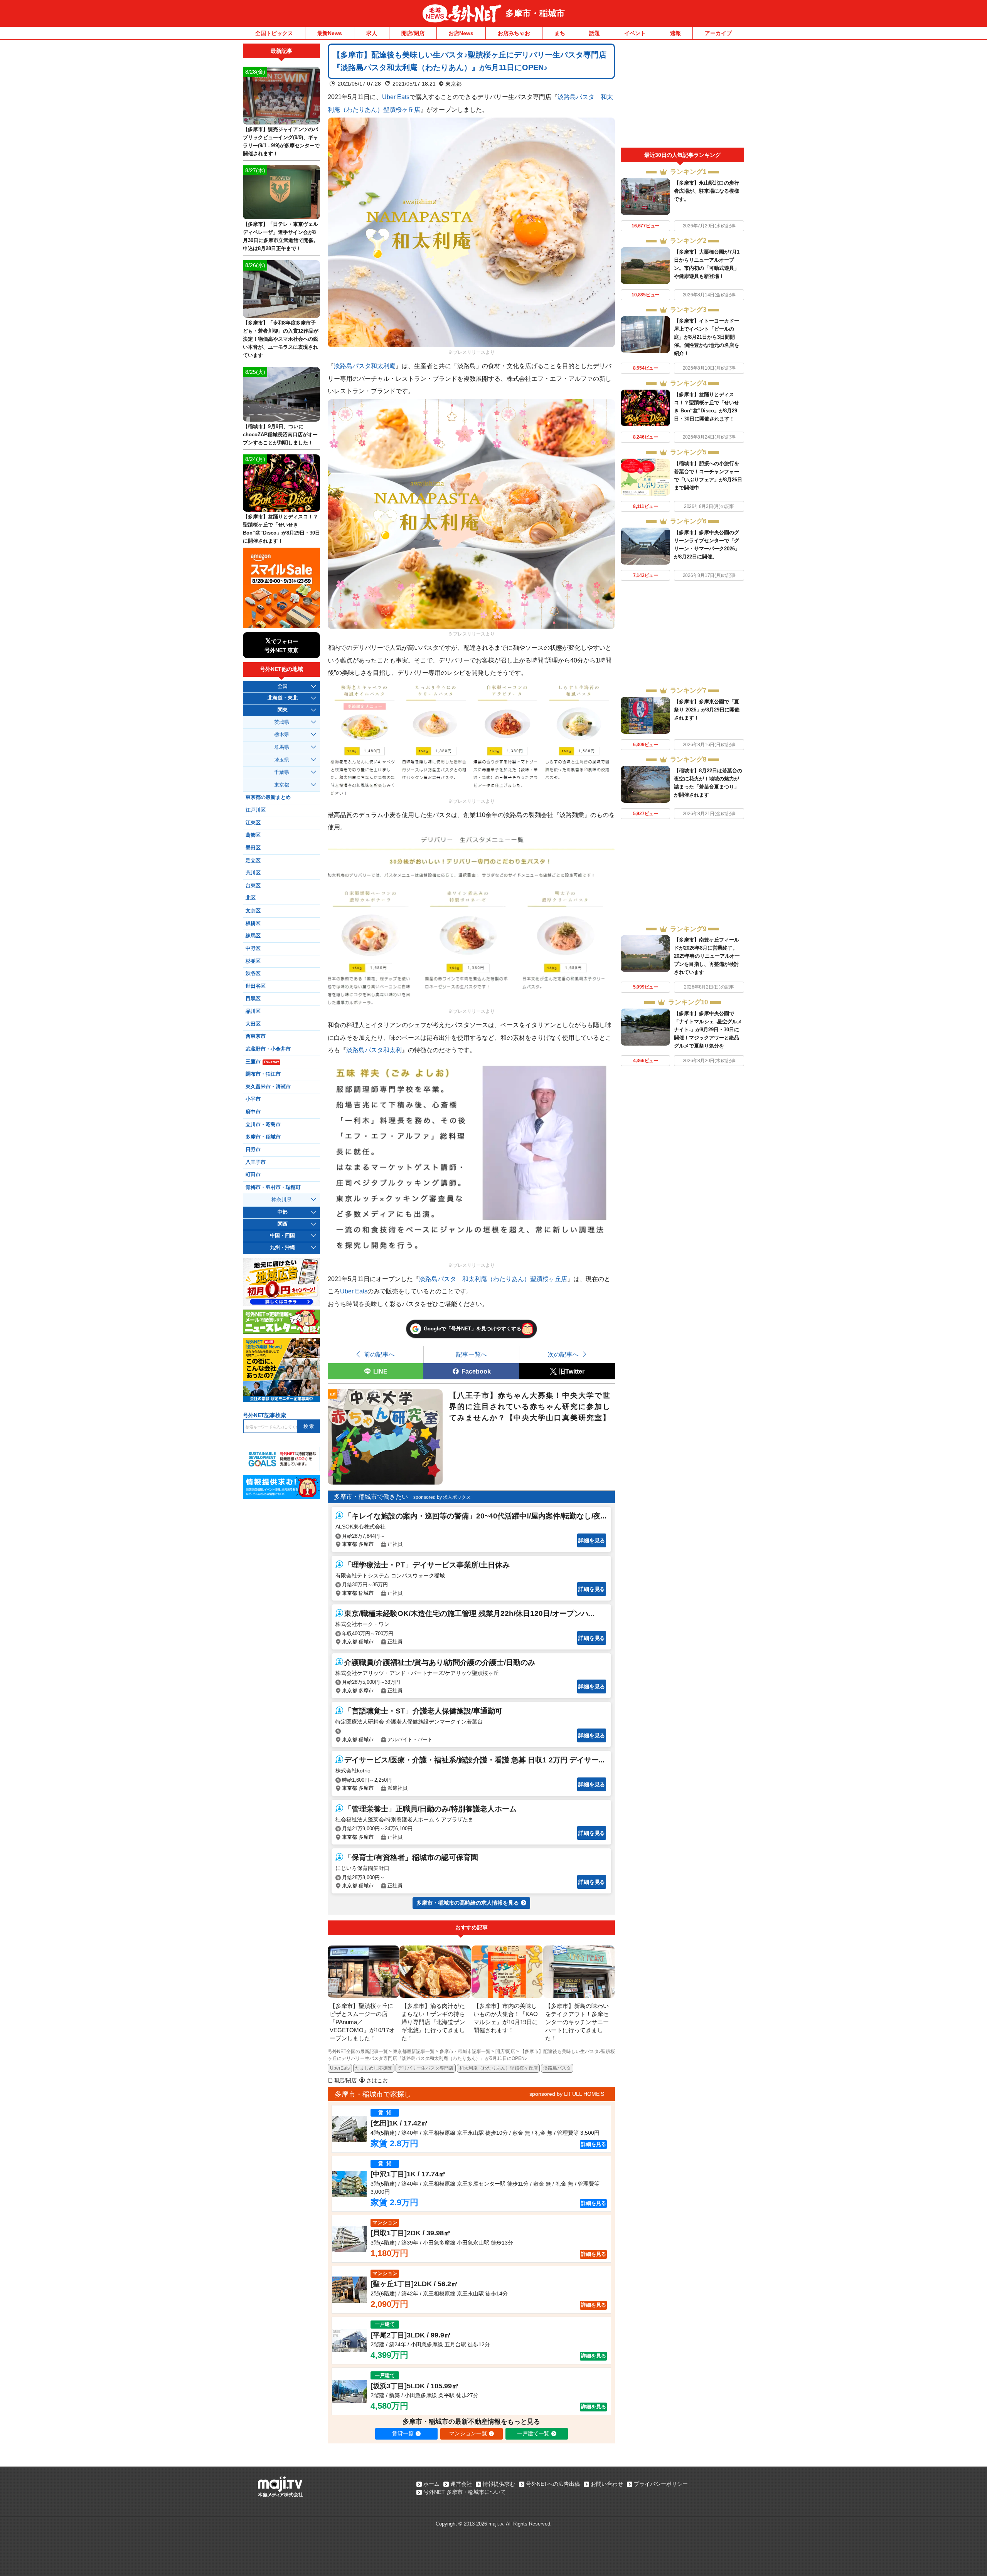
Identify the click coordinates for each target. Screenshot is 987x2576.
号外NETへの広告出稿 (553, 2484)
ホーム (431, 2484)
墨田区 (253, 848)
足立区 (253, 861)
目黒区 (253, 999)
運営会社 (461, 2484)
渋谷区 (253, 974)
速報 (675, 33)
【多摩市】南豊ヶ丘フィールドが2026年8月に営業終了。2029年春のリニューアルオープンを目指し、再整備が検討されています (707, 956)
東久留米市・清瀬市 (268, 1087)
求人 (372, 33)
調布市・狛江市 (263, 1074)
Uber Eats (396, 97)
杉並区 (253, 961)
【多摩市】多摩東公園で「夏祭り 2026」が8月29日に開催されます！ (707, 710)
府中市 (253, 1112)
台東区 (253, 886)
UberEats (340, 2068)
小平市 (253, 1099)
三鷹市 (262, 1062)
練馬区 (253, 936)
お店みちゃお (514, 33)
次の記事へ (563, 1354)
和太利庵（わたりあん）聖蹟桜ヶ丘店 (499, 2068)
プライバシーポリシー (661, 2484)
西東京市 (256, 1036)
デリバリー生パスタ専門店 (426, 2068)
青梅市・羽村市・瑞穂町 (273, 1187)
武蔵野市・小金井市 (268, 1049)
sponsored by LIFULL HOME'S (567, 2094)
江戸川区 (256, 810)
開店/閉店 (413, 33)
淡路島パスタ (557, 2068)
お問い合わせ (607, 2484)
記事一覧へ (472, 1354)
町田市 (253, 1175)
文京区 (253, 911)
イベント (635, 33)
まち (560, 33)
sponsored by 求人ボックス (442, 1497)
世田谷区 (256, 986)
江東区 (253, 823)
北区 (251, 898)
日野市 (253, 1150)
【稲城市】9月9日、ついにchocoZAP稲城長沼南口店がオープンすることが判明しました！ (280, 435)
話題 (595, 33)
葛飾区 (253, 835)
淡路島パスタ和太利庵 (365, 366)
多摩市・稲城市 (535, 13)
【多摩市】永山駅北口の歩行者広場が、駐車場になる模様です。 (707, 191)
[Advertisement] (682, 96)
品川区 (253, 1011)
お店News (461, 33)
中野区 (253, 948)
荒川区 (253, 873)
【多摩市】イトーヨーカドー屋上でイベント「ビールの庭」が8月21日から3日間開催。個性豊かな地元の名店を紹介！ (707, 337)
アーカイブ (718, 33)
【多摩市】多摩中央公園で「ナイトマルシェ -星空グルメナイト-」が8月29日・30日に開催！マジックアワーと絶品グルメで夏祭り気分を (708, 1030)
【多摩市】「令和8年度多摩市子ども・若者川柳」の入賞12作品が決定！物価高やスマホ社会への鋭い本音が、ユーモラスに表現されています (281, 339)
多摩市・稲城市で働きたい (371, 1497)
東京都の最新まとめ (268, 797)
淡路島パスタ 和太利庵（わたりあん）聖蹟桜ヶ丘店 (493, 1279)
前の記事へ (379, 1354)
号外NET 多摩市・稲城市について (465, 2492)
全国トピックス (274, 33)
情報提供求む (499, 2484)
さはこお (377, 2080)
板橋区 (253, 923)
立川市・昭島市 (263, 1125)
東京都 (453, 84)
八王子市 (256, 1162)
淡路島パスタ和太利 (374, 1050)
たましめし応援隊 (374, 2068)
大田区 (253, 1024)
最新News (329, 33)
